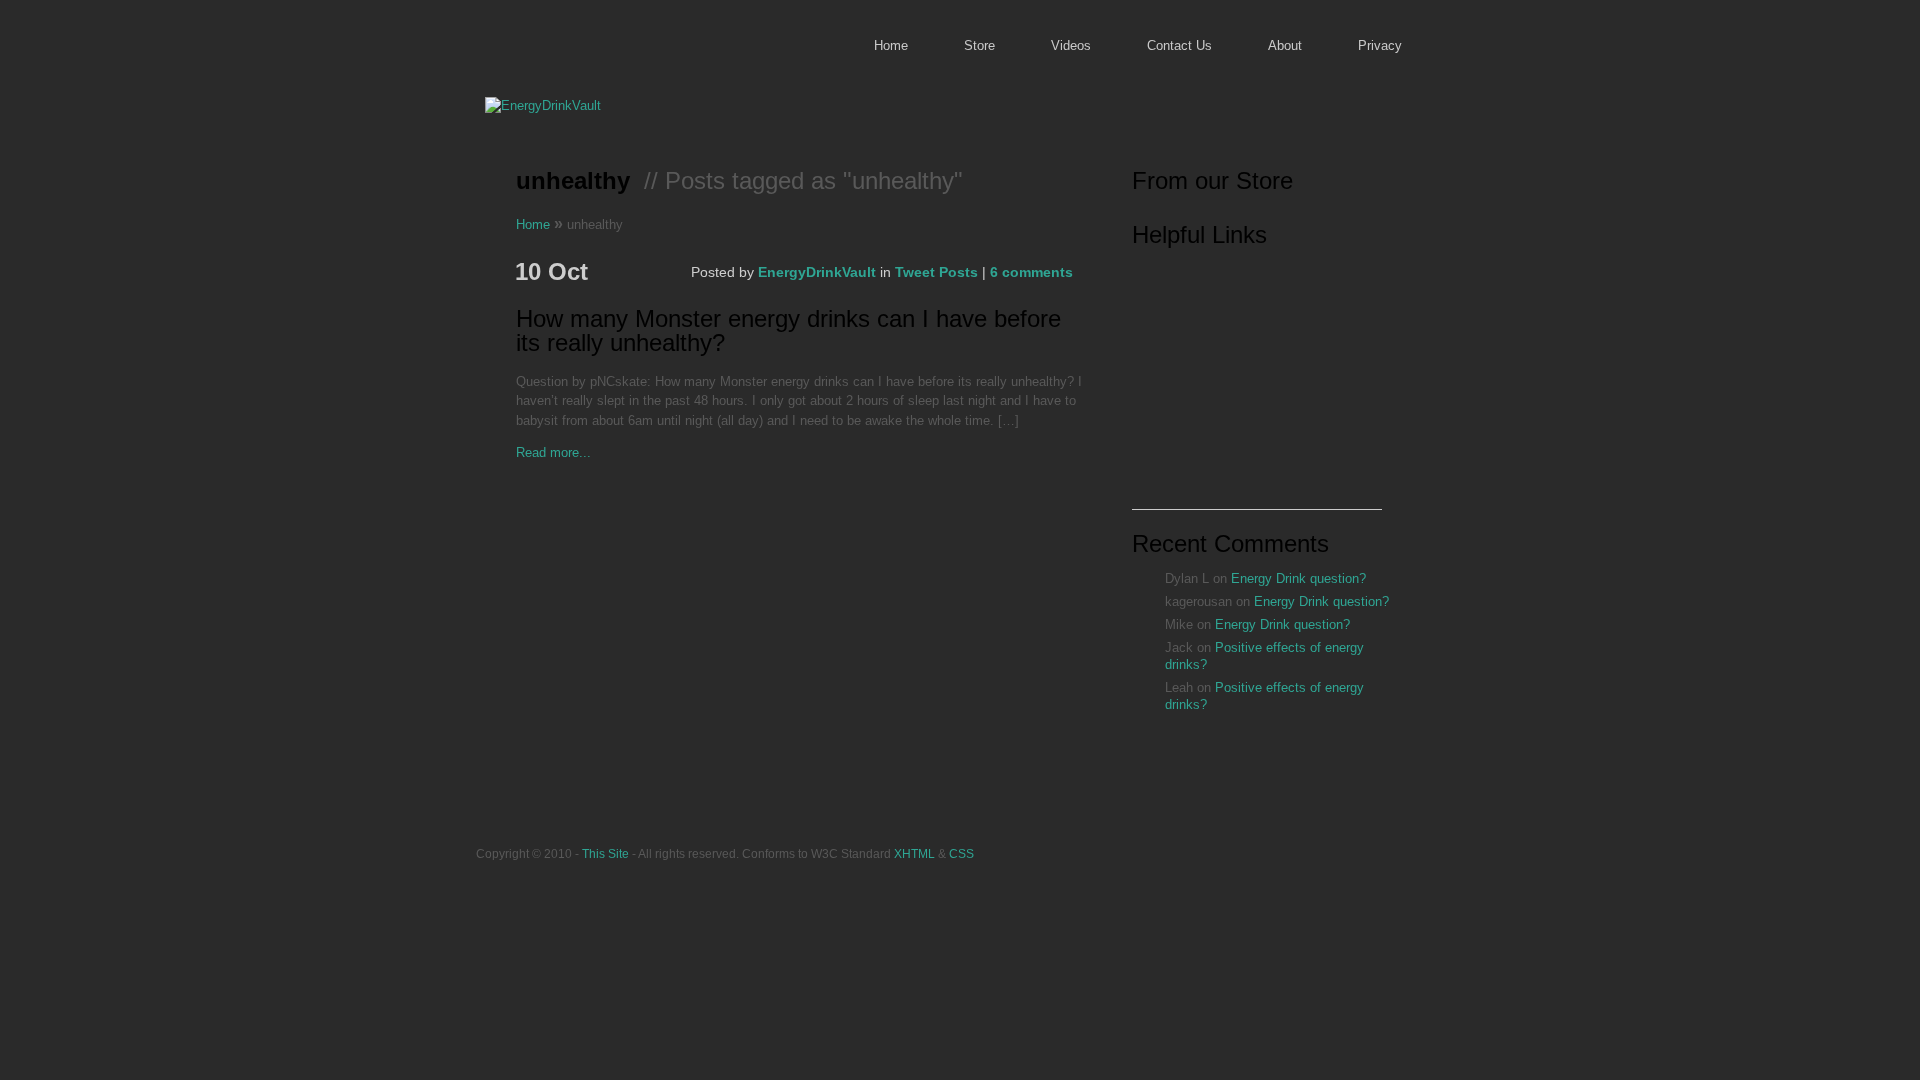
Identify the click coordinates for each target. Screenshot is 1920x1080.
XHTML (914, 853)
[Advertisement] (1257, 384)
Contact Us (1179, 45)
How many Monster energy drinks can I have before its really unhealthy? (788, 331)
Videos (1071, 45)
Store (979, 45)
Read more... (553, 452)
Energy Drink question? (1298, 578)
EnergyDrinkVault (817, 272)
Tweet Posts (936, 272)
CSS (961, 853)
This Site (605, 853)
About (1285, 45)
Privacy (1380, 45)
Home (891, 45)
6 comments (1031, 272)
